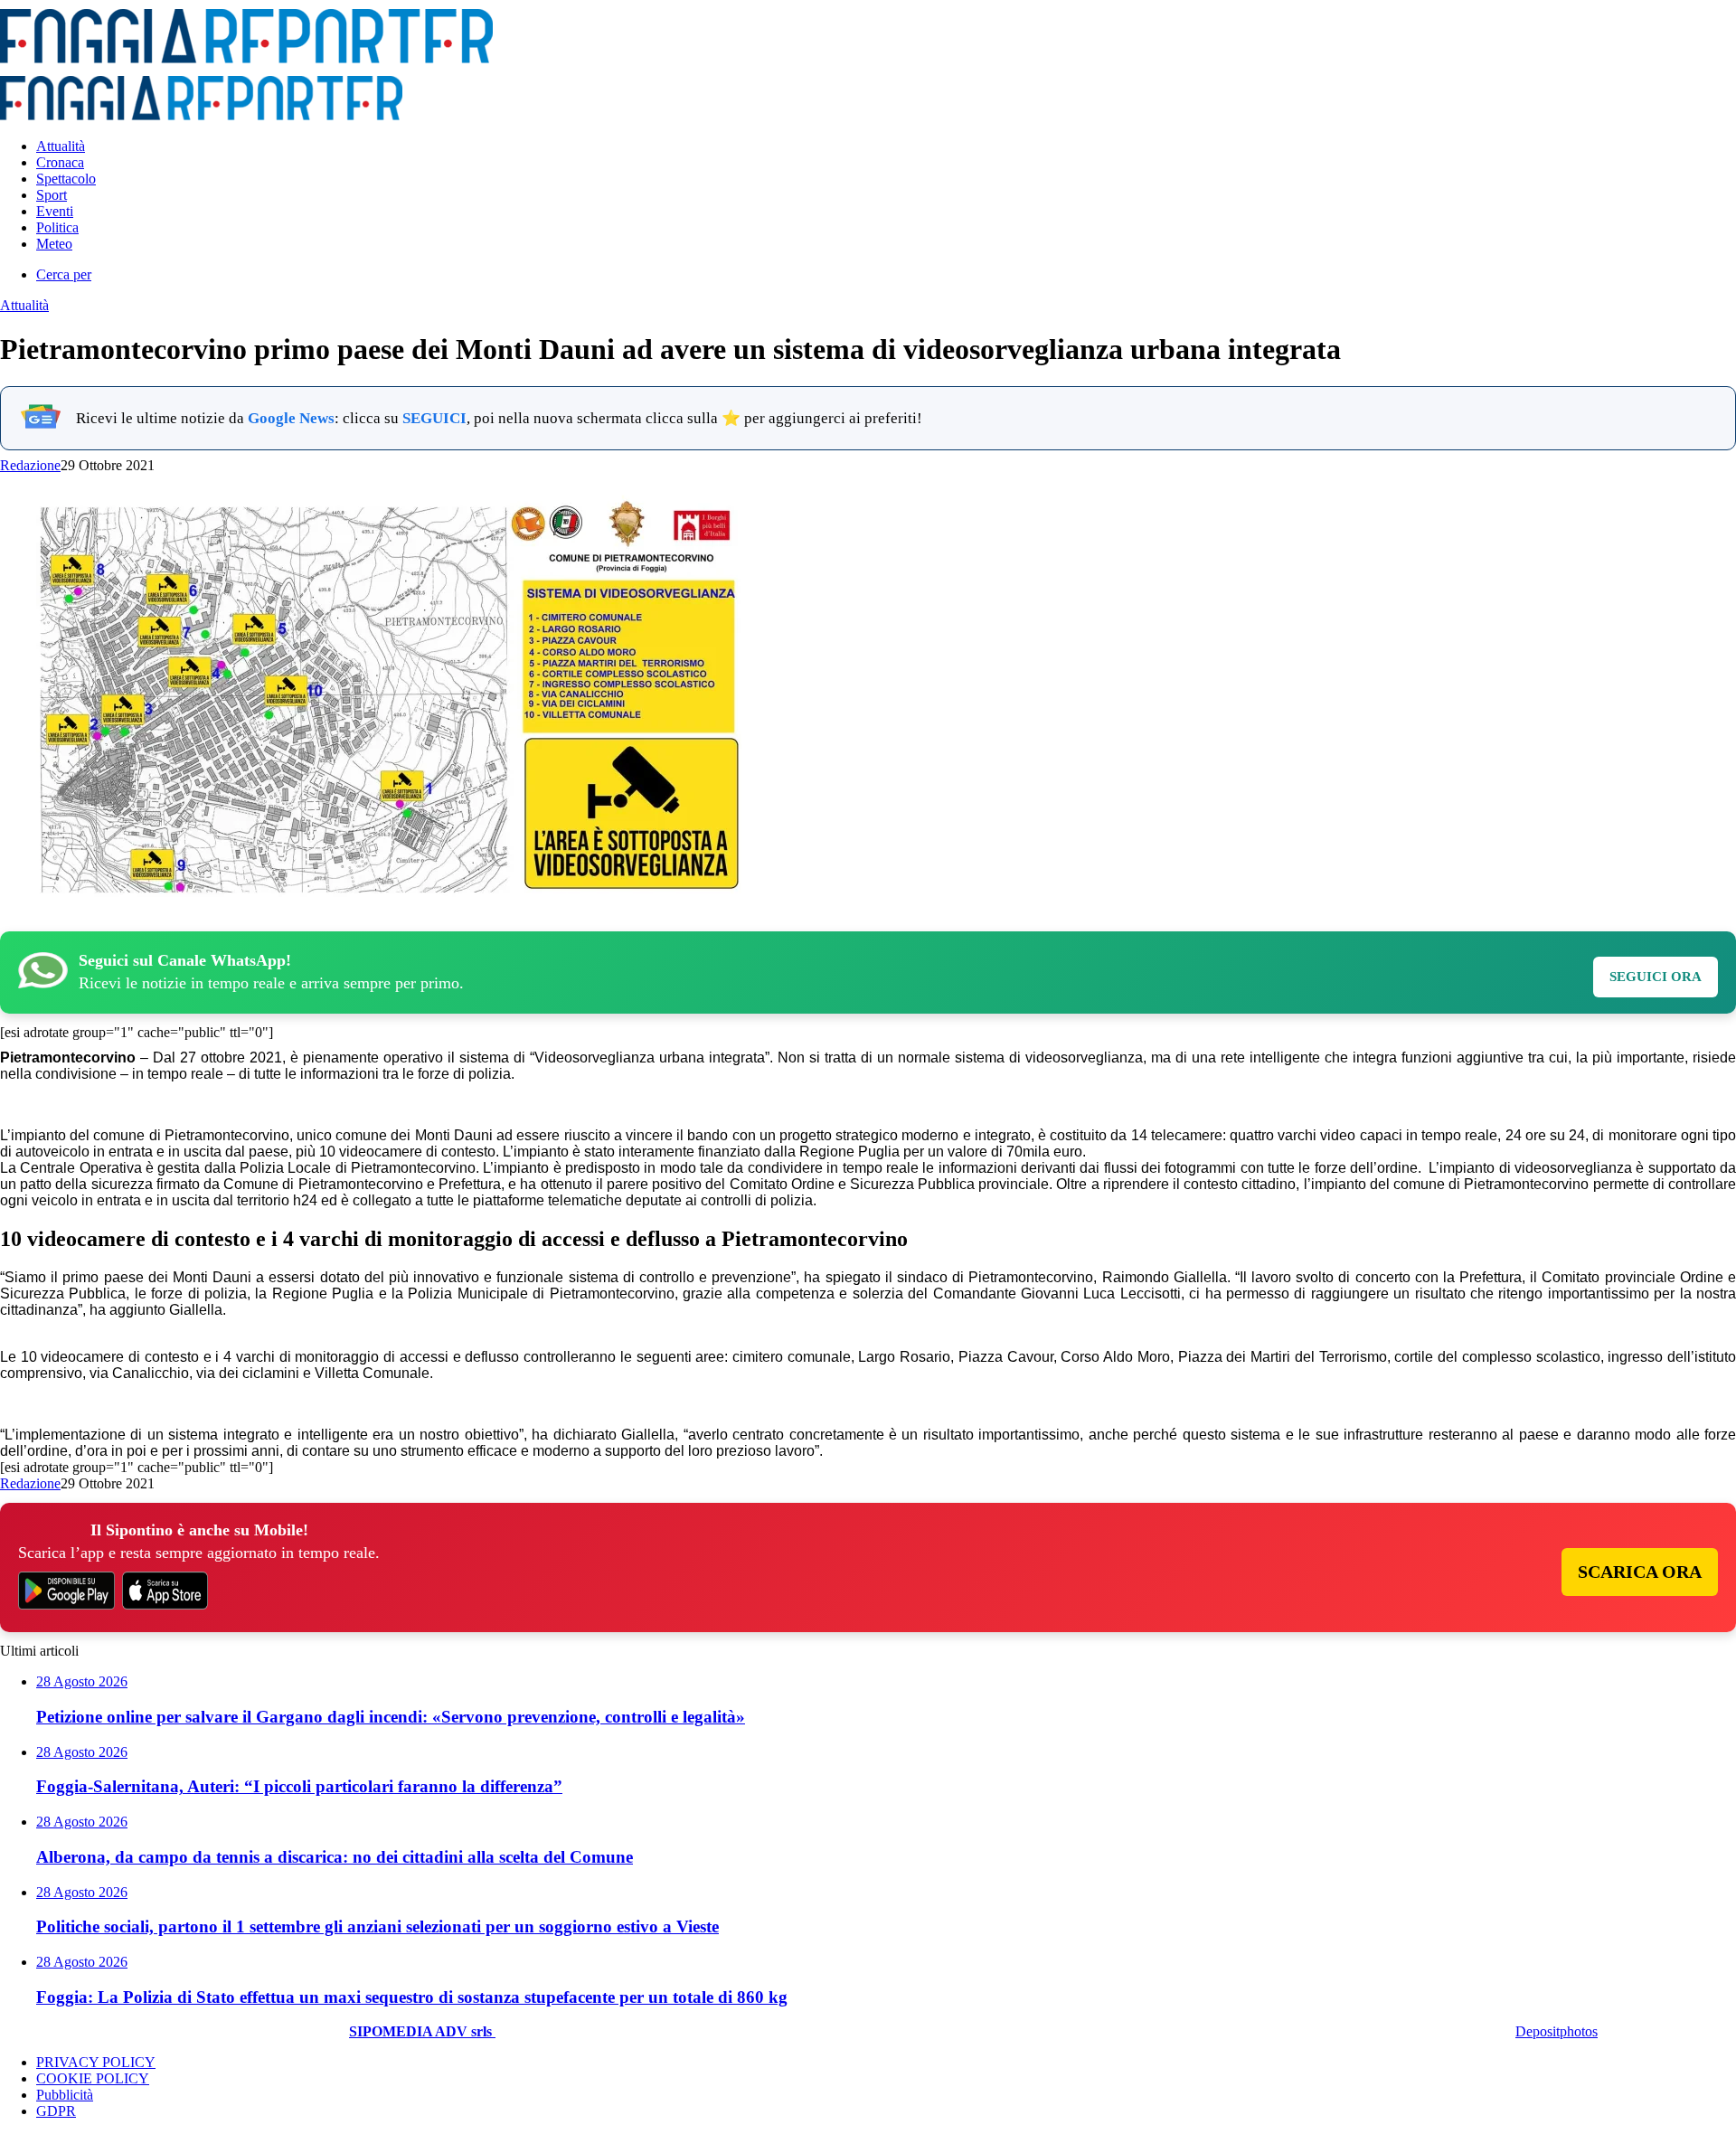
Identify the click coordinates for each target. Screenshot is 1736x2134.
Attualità (61, 146)
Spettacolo (66, 179)
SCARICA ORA (1640, 1572)
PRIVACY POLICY (96, 2062)
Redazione (30, 465)
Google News (291, 418)
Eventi (55, 211)
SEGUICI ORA (1656, 977)
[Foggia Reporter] (246, 58)
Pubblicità (65, 2095)
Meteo (54, 244)
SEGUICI (434, 418)
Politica (57, 227)
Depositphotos (1557, 2031)
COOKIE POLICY (93, 2078)
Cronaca (60, 162)
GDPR (56, 2111)
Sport (52, 195)
